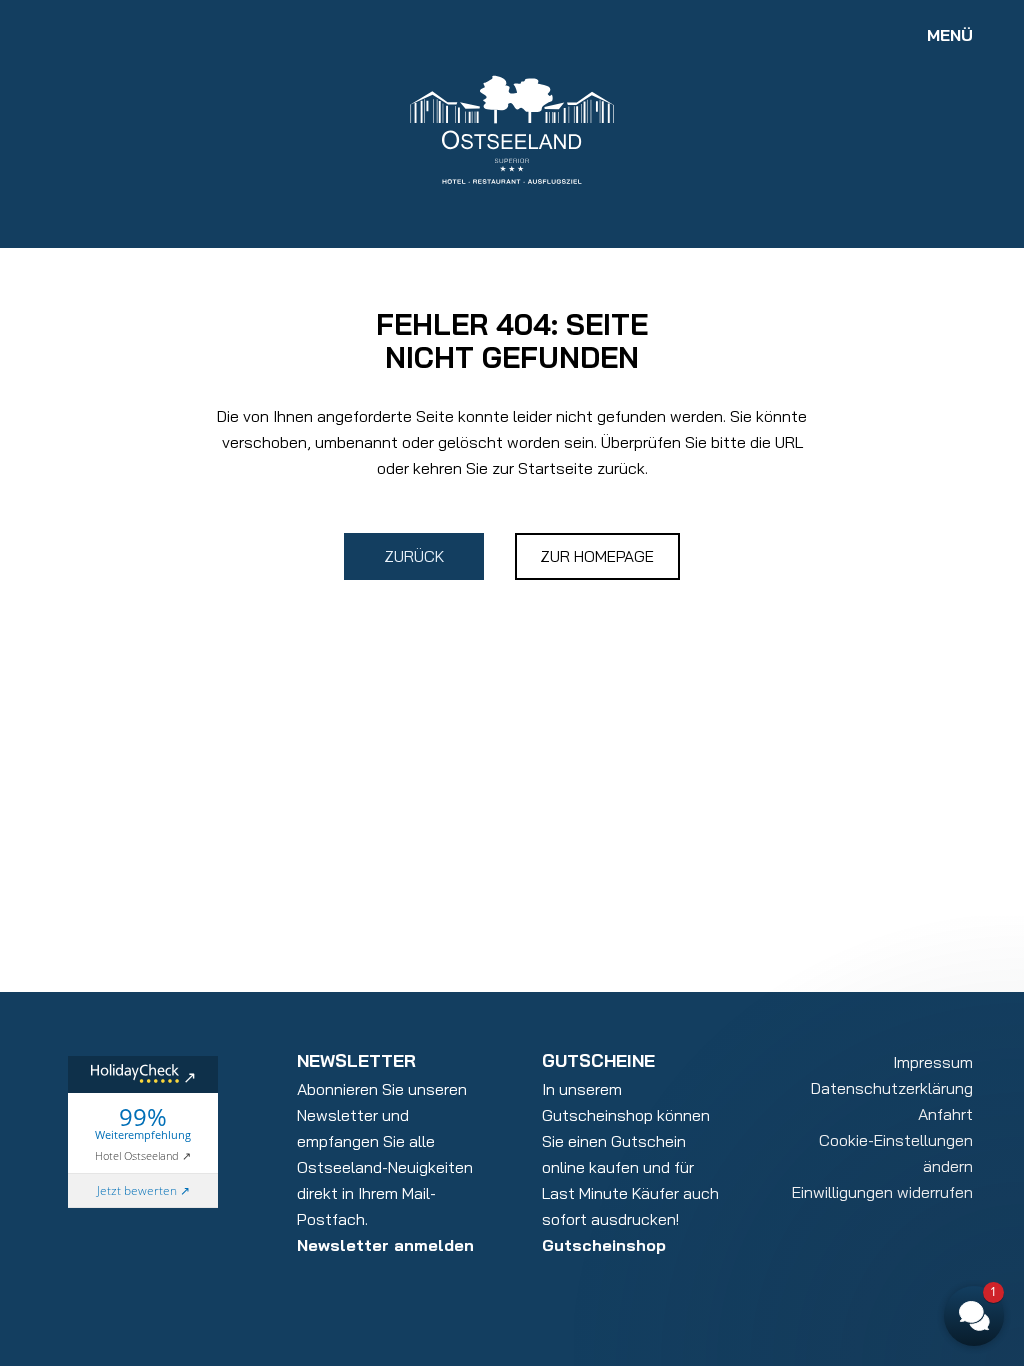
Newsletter (356, 1060)
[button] (854, 1051)
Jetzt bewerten (137, 1190)
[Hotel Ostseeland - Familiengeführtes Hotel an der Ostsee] (512, 128)
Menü (950, 35)
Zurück (414, 556)
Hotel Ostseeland (137, 1155)
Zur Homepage (597, 556)
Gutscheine (598, 1060)
